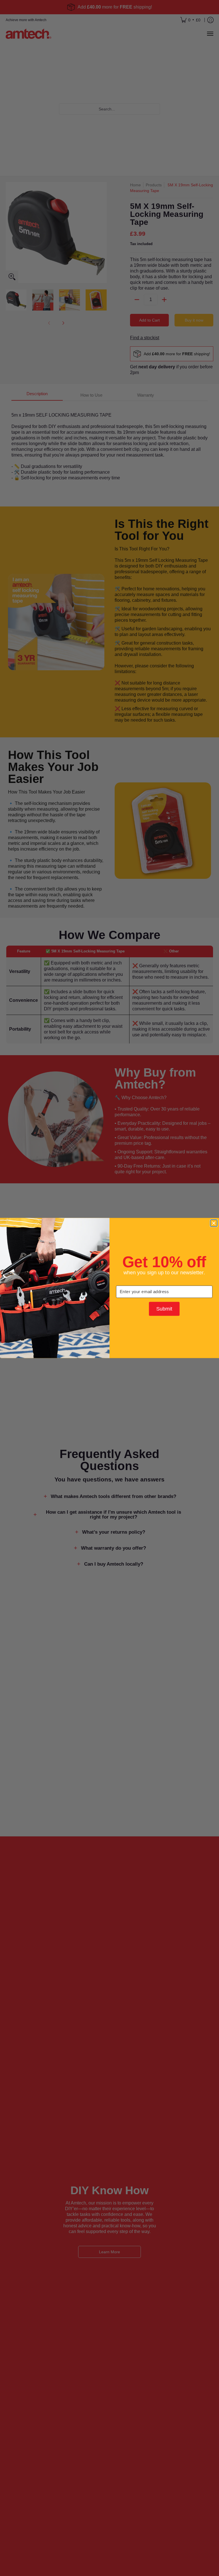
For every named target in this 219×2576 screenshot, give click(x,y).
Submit (164, 1309)
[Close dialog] (214, 1223)
